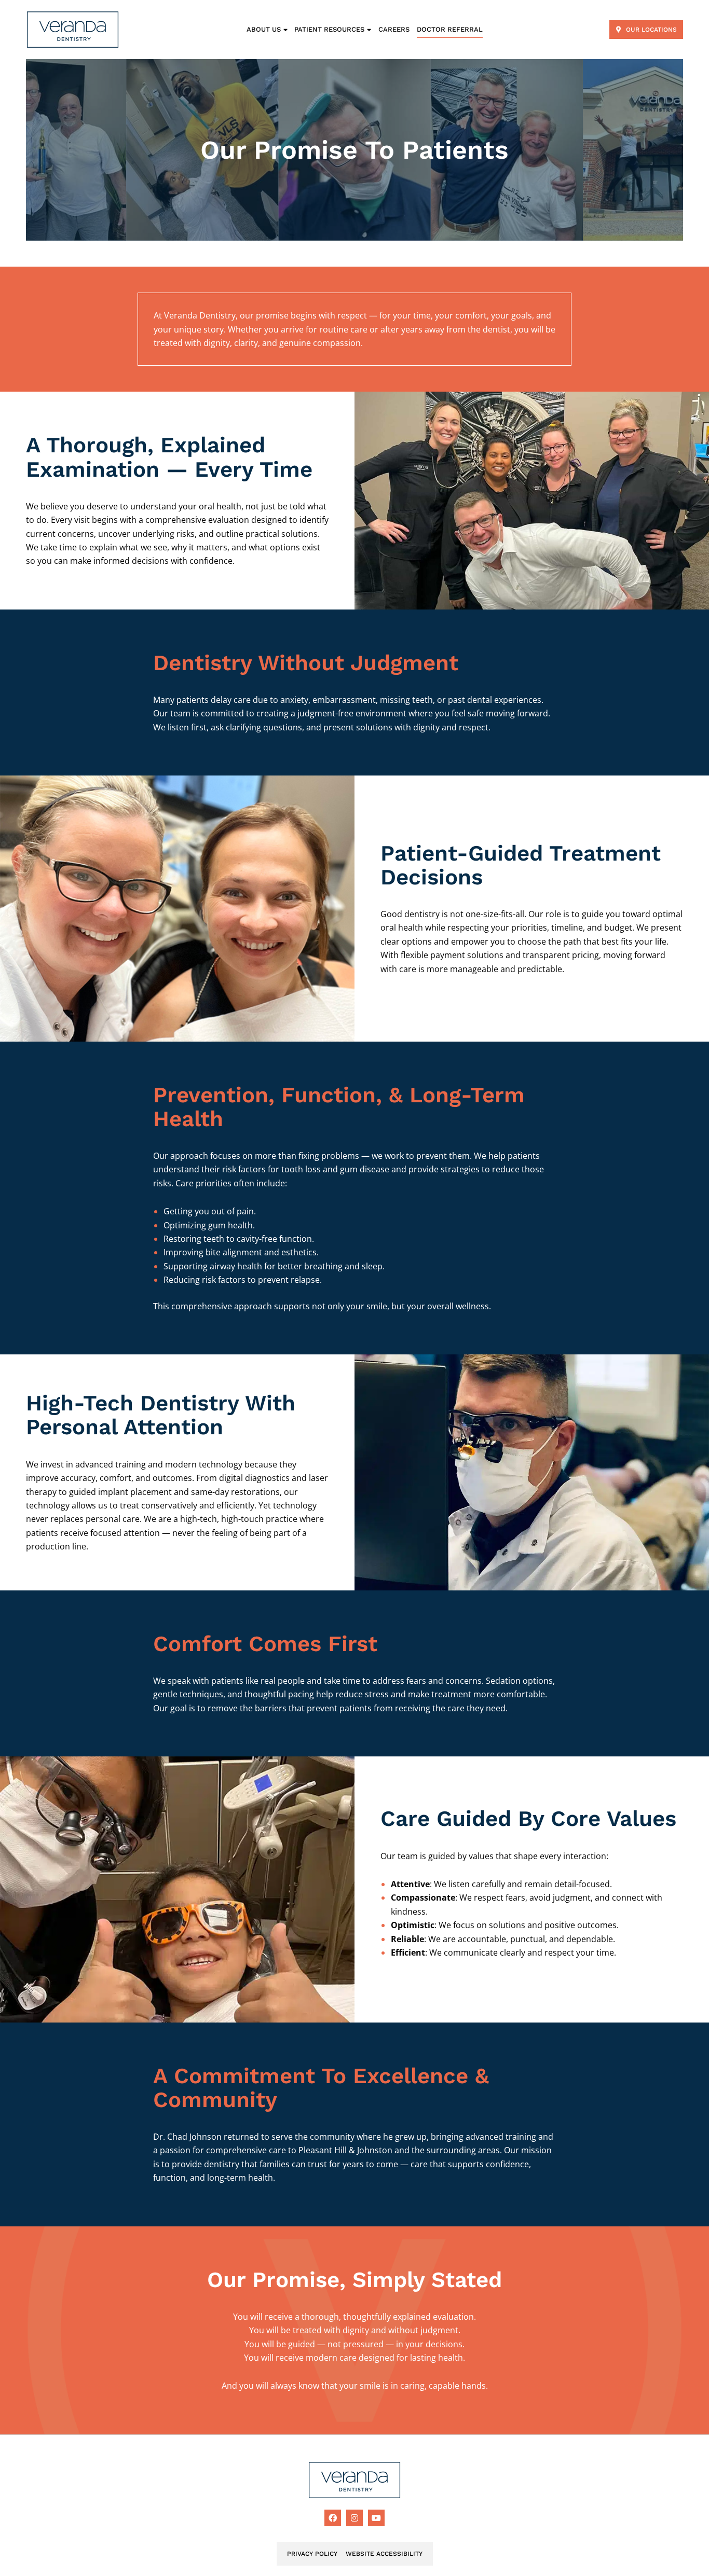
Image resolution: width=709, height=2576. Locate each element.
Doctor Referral (450, 29)
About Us (264, 29)
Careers (394, 29)
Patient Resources (329, 29)
